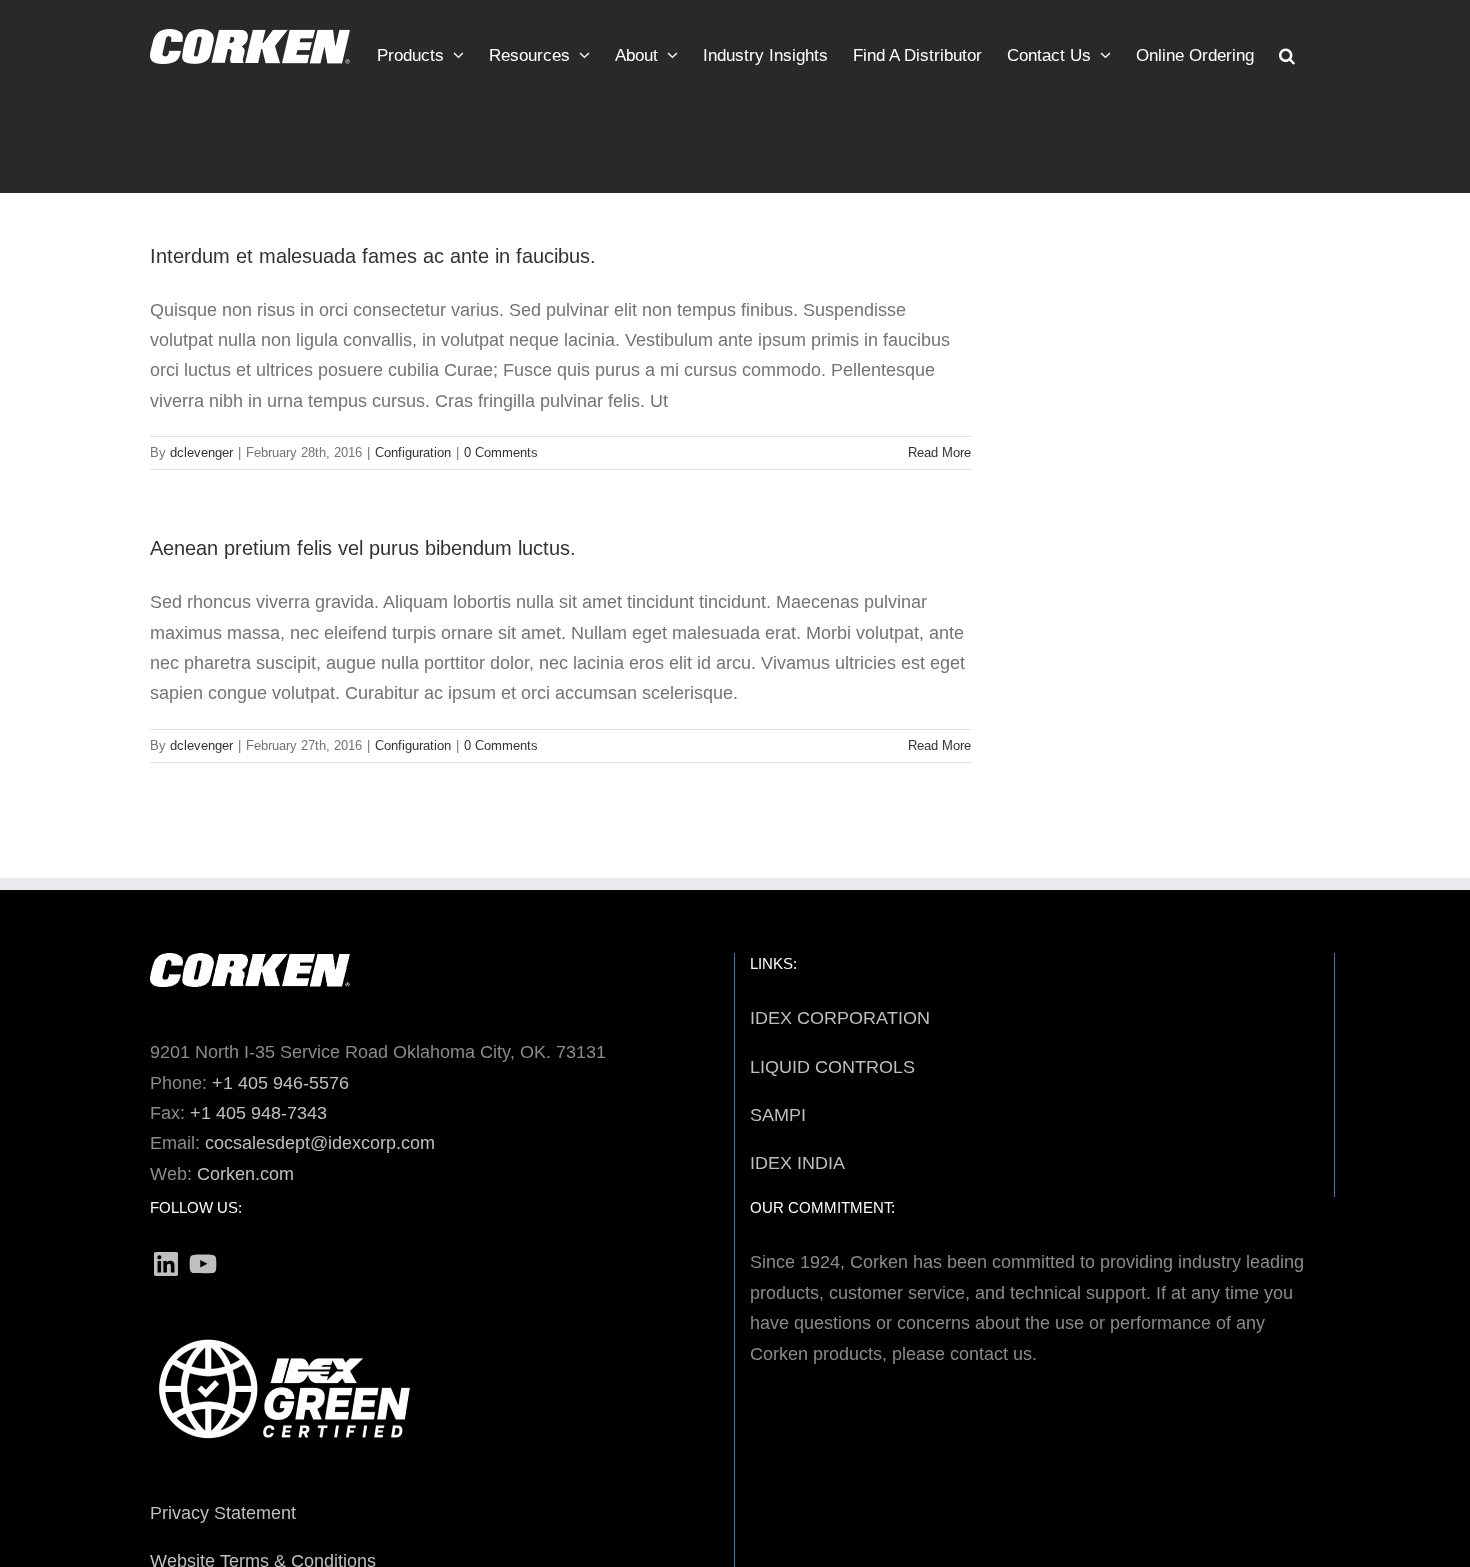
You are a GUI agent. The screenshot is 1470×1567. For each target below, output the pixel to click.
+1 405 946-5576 (280, 1083)
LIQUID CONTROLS (832, 1067)
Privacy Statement (223, 1513)
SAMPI (778, 1115)
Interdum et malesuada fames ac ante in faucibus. (373, 256)
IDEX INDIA (797, 1163)
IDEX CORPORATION (840, 1018)
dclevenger (201, 452)
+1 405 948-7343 (258, 1113)
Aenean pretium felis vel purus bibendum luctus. (363, 548)
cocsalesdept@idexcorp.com (320, 1143)
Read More (939, 452)
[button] (1287, 50)
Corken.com (245, 1174)
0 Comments (501, 452)
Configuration (413, 452)
